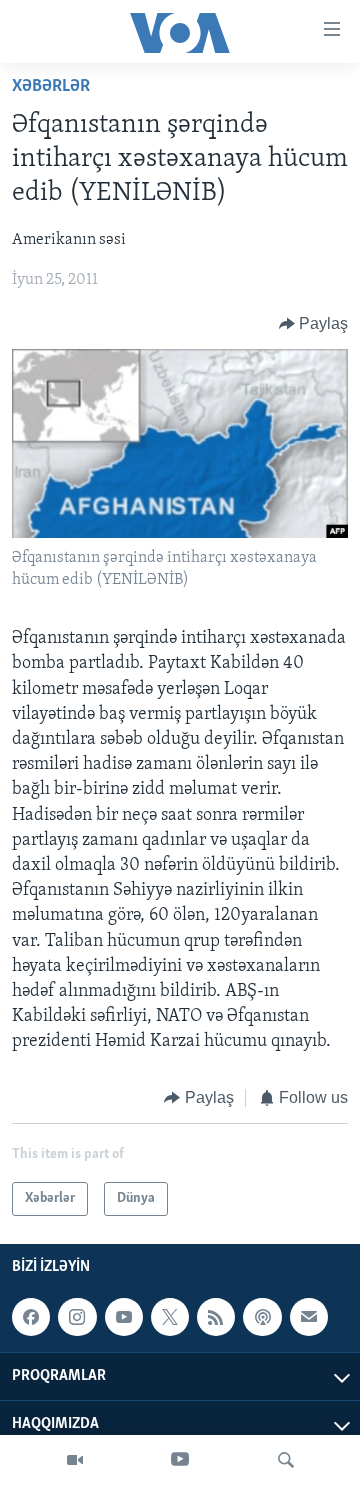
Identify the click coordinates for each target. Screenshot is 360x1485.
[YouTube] (180, 1460)
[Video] (75, 1460)
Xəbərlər (51, 87)
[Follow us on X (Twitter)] (170, 1317)
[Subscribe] (309, 1317)
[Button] (314, 324)
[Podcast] (262, 1317)
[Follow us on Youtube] (124, 1317)
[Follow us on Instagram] (77, 1317)
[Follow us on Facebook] (31, 1317)
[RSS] (216, 1317)
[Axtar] (286, 1460)
